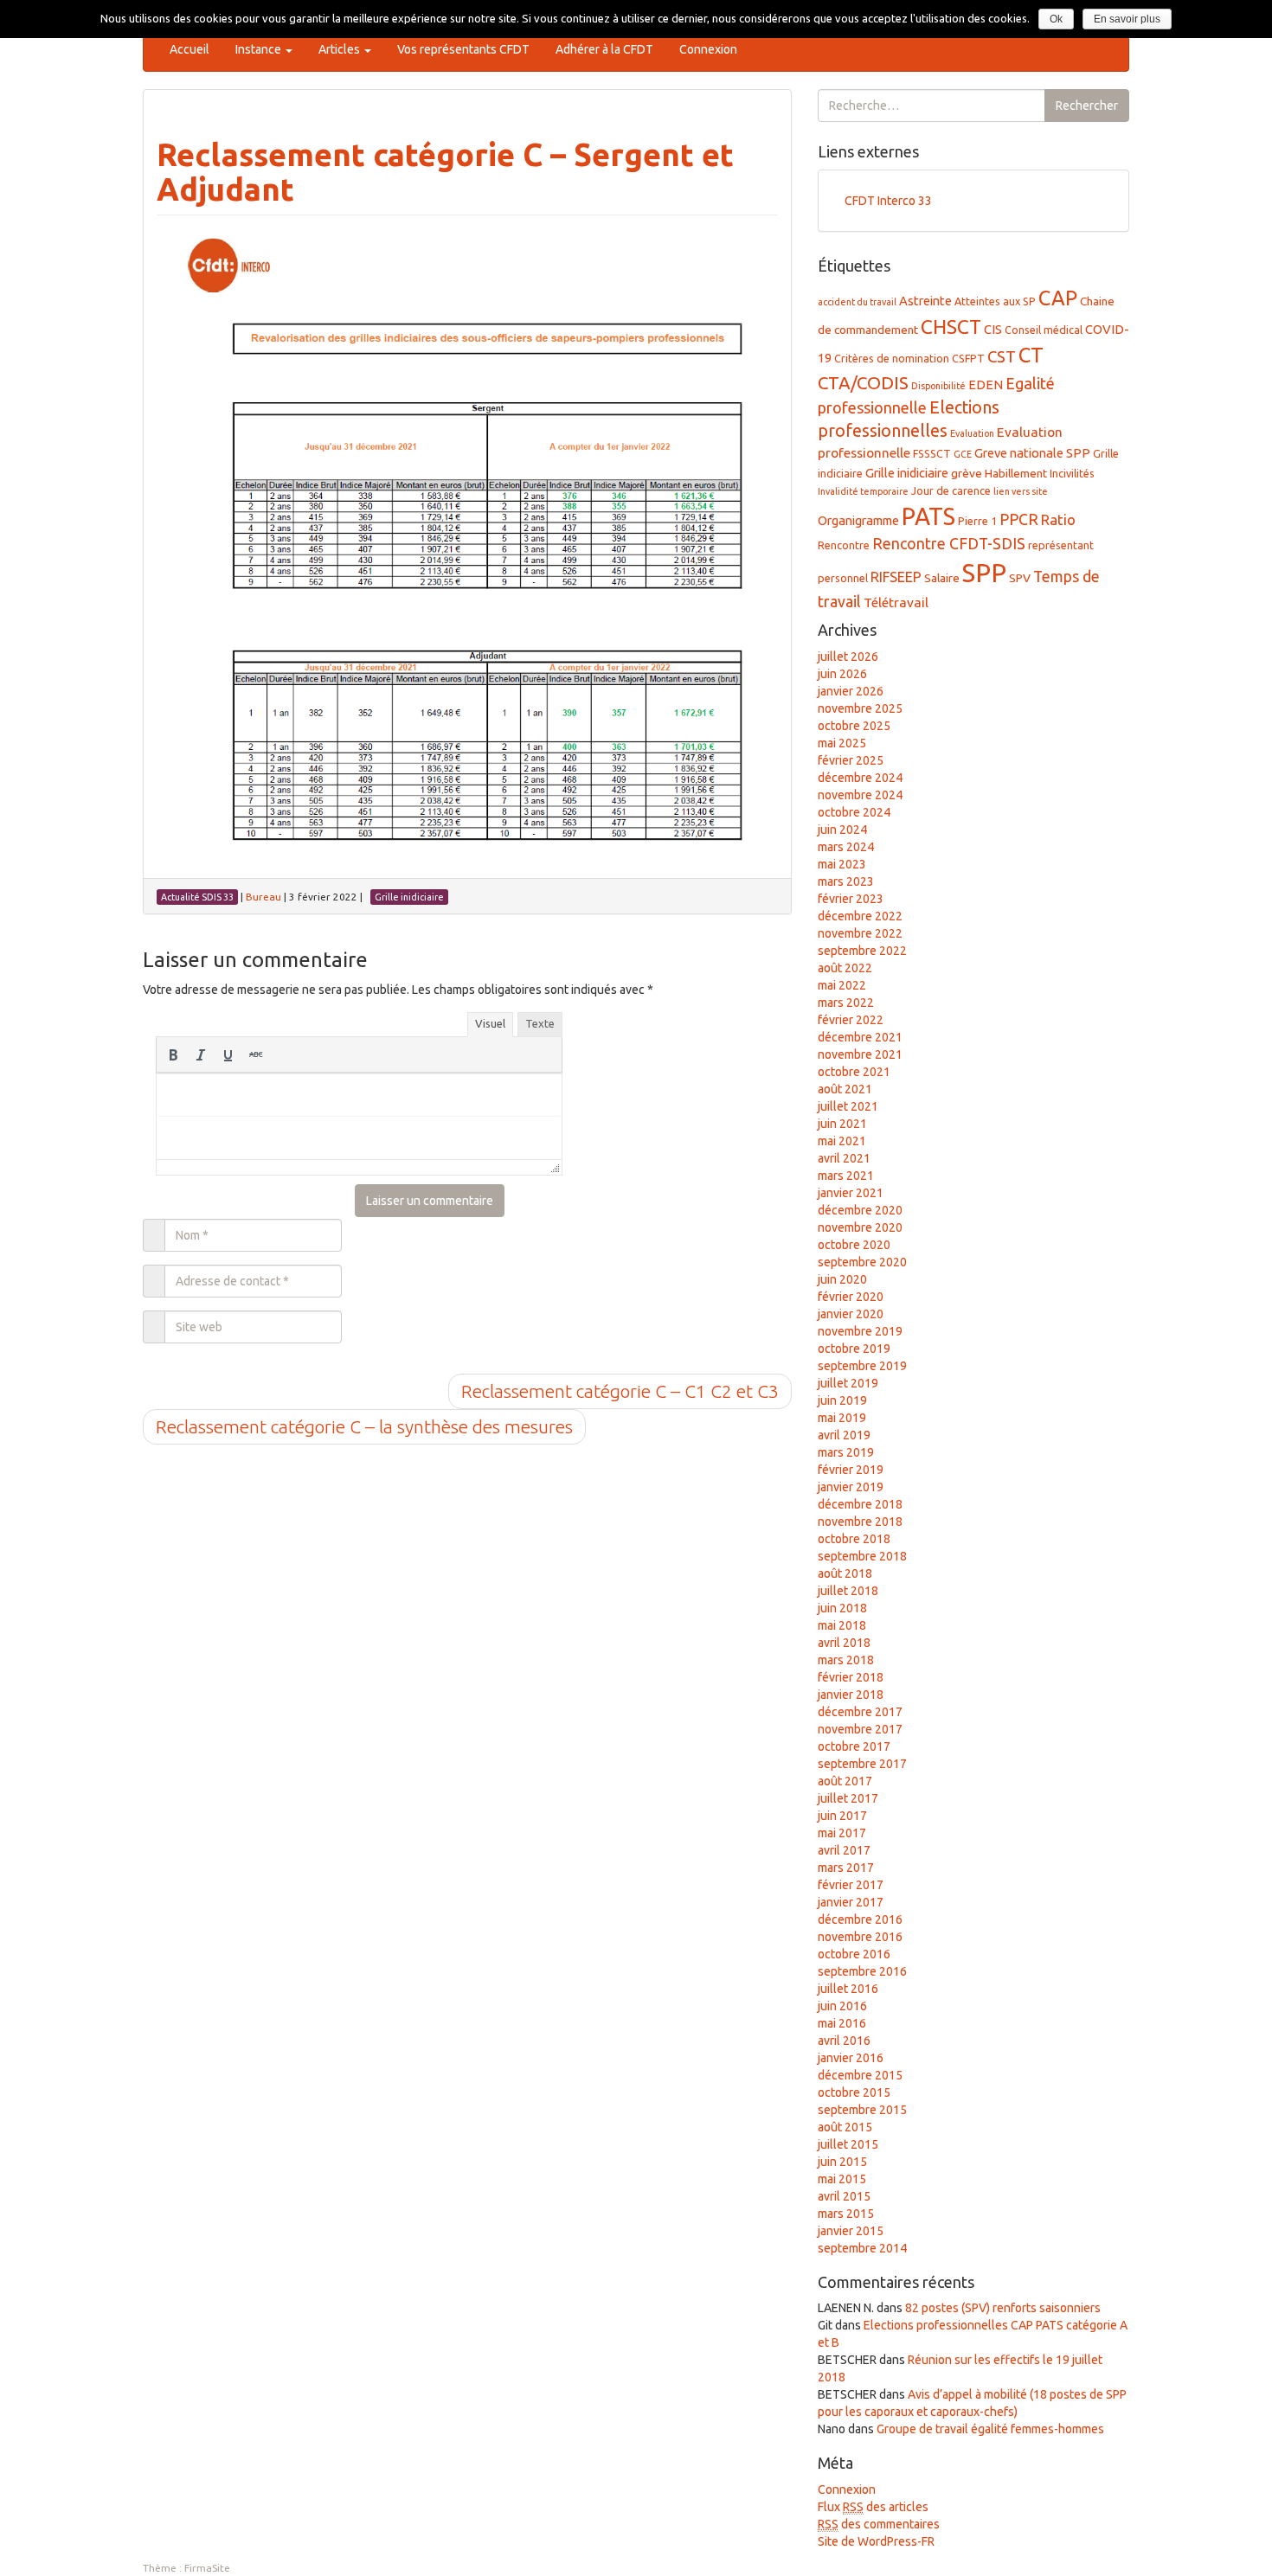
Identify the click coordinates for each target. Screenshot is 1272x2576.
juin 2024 (842, 830)
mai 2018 (842, 1625)
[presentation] (173, 1054)
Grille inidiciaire (907, 473)
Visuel (490, 1023)
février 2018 (851, 1677)
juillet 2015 (848, 2144)
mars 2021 (846, 1176)
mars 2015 (846, 2214)
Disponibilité (938, 386)
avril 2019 (844, 1435)
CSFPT (968, 358)
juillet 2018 (848, 1591)
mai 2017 (842, 1833)
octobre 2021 (854, 1072)
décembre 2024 (860, 778)
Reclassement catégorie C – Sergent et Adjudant (445, 172)
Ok (1056, 19)
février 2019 (851, 1470)
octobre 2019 (854, 1349)
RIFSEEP (896, 577)
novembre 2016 (860, 1937)
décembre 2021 (860, 1037)
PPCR (1019, 519)
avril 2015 (844, 2196)
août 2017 (845, 1781)
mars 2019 (846, 1452)
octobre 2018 (854, 1539)
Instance (260, 49)
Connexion (708, 49)
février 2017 (851, 1885)
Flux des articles (873, 2507)
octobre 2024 (854, 812)
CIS (993, 329)
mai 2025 (842, 743)
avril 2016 (844, 2041)
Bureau (263, 897)
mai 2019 (842, 1418)
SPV (1020, 578)
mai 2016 (842, 2023)
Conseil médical (1044, 330)
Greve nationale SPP (1032, 453)
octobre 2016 (854, 1954)
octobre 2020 (854, 1245)
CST (1002, 357)
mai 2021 (842, 1141)
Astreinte (925, 301)
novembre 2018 (860, 1522)
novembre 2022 (860, 933)
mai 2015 (842, 2179)
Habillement (1016, 473)
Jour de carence (951, 490)
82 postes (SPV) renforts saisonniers (1003, 2308)
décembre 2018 (860, 1504)
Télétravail (896, 602)
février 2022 (851, 1020)
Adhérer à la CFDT (604, 49)
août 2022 (845, 968)
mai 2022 (842, 985)
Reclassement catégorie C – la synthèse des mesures (364, 1426)
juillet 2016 (848, 1989)
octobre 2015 (854, 2092)
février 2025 (851, 760)
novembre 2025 (860, 708)
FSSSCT (932, 453)
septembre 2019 (862, 1366)
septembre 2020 (862, 1262)
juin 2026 (842, 674)
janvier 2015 (851, 2231)
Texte (540, 1023)
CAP (1058, 298)
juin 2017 (842, 1816)
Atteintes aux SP (995, 301)
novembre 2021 (860, 1054)
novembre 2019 (860, 1331)
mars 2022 (846, 1003)
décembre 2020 (860, 1210)
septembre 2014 (862, 2248)
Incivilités (1072, 473)
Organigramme (858, 520)
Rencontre (844, 545)
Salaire (942, 578)
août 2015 (845, 2127)
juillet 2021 (848, 1106)
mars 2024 (846, 847)
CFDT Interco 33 (888, 201)
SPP (984, 573)
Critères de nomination (892, 358)
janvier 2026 (851, 691)
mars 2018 (846, 1660)
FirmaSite (207, 2568)
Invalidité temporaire (863, 491)
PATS (928, 516)
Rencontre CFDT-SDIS (949, 543)
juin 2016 (842, 2006)
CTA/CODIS (863, 383)
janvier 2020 (851, 1314)
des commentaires (879, 2524)
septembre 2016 (862, 1971)
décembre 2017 (860, 1712)
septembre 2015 (862, 2110)
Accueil (190, 49)
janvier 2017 (851, 1902)
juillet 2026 (848, 657)
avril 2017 (844, 1850)
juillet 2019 (848, 1383)
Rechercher (1087, 106)
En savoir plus (1127, 19)
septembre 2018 (862, 1556)
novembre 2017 (860, 1729)
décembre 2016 (860, 1919)
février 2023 (851, 899)
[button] (173, 1054)
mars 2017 (846, 1868)
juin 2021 (842, 1124)
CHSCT (951, 327)
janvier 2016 (851, 2058)
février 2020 (851, 1297)
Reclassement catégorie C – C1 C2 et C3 (620, 1391)
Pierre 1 (977, 521)
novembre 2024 (860, 795)
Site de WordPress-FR (876, 2541)
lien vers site (1021, 491)
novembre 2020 (860, 1227)
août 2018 (845, 1573)
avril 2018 (844, 1643)
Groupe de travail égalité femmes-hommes (990, 2429)
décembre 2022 (860, 916)
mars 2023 (846, 881)
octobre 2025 (854, 726)
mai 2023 (842, 864)
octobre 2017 (854, 1746)
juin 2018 (842, 1608)
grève (967, 473)
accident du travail (857, 302)
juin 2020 (842, 1279)
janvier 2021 (851, 1193)
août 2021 (845, 1089)
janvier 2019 (851, 1487)
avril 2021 (844, 1158)
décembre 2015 (860, 2075)
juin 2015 (842, 2162)
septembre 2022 (862, 951)
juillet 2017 (848, 1798)
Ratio (1058, 519)
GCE (963, 454)
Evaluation (972, 433)
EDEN (986, 384)
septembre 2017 (862, 1764)
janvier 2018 (851, 1695)
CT (1031, 355)
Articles (340, 49)
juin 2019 (842, 1400)
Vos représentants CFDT (463, 49)
